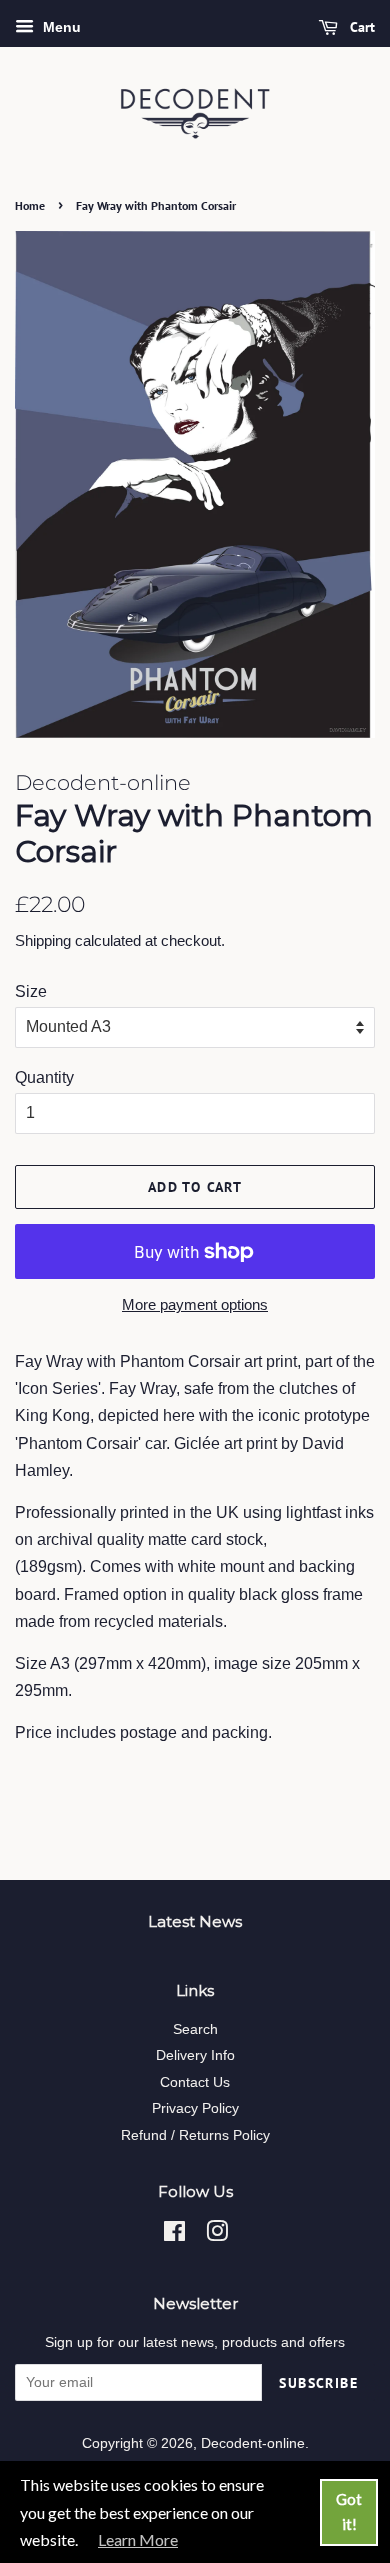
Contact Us (195, 2082)
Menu (60, 27)
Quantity (44, 1077)
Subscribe (318, 2383)
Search (195, 2029)
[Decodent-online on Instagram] (217, 2235)
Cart (360, 27)
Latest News (195, 1921)
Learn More (138, 2539)
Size (31, 991)
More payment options (195, 1304)
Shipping (43, 940)
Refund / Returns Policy (195, 2135)
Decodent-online (253, 2443)
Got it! (349, 2512)
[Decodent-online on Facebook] (174, 2235)
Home (30, 205)
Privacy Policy (195, 2108)
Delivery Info (195, 2055)
